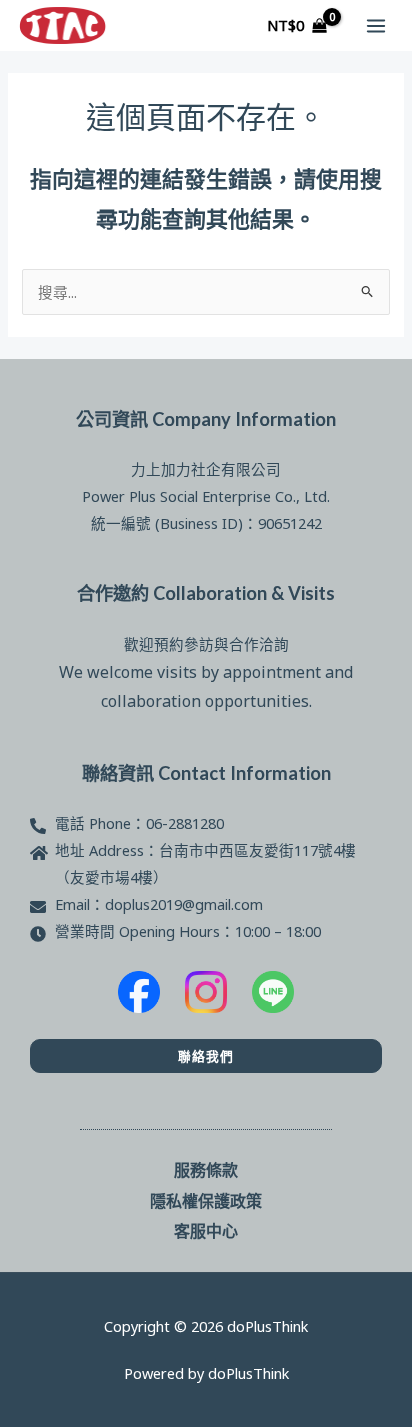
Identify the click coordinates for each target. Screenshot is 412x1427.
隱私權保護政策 (206, 1200)
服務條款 (206, 1169)
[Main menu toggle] (376, 25)
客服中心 (206, 1230)
